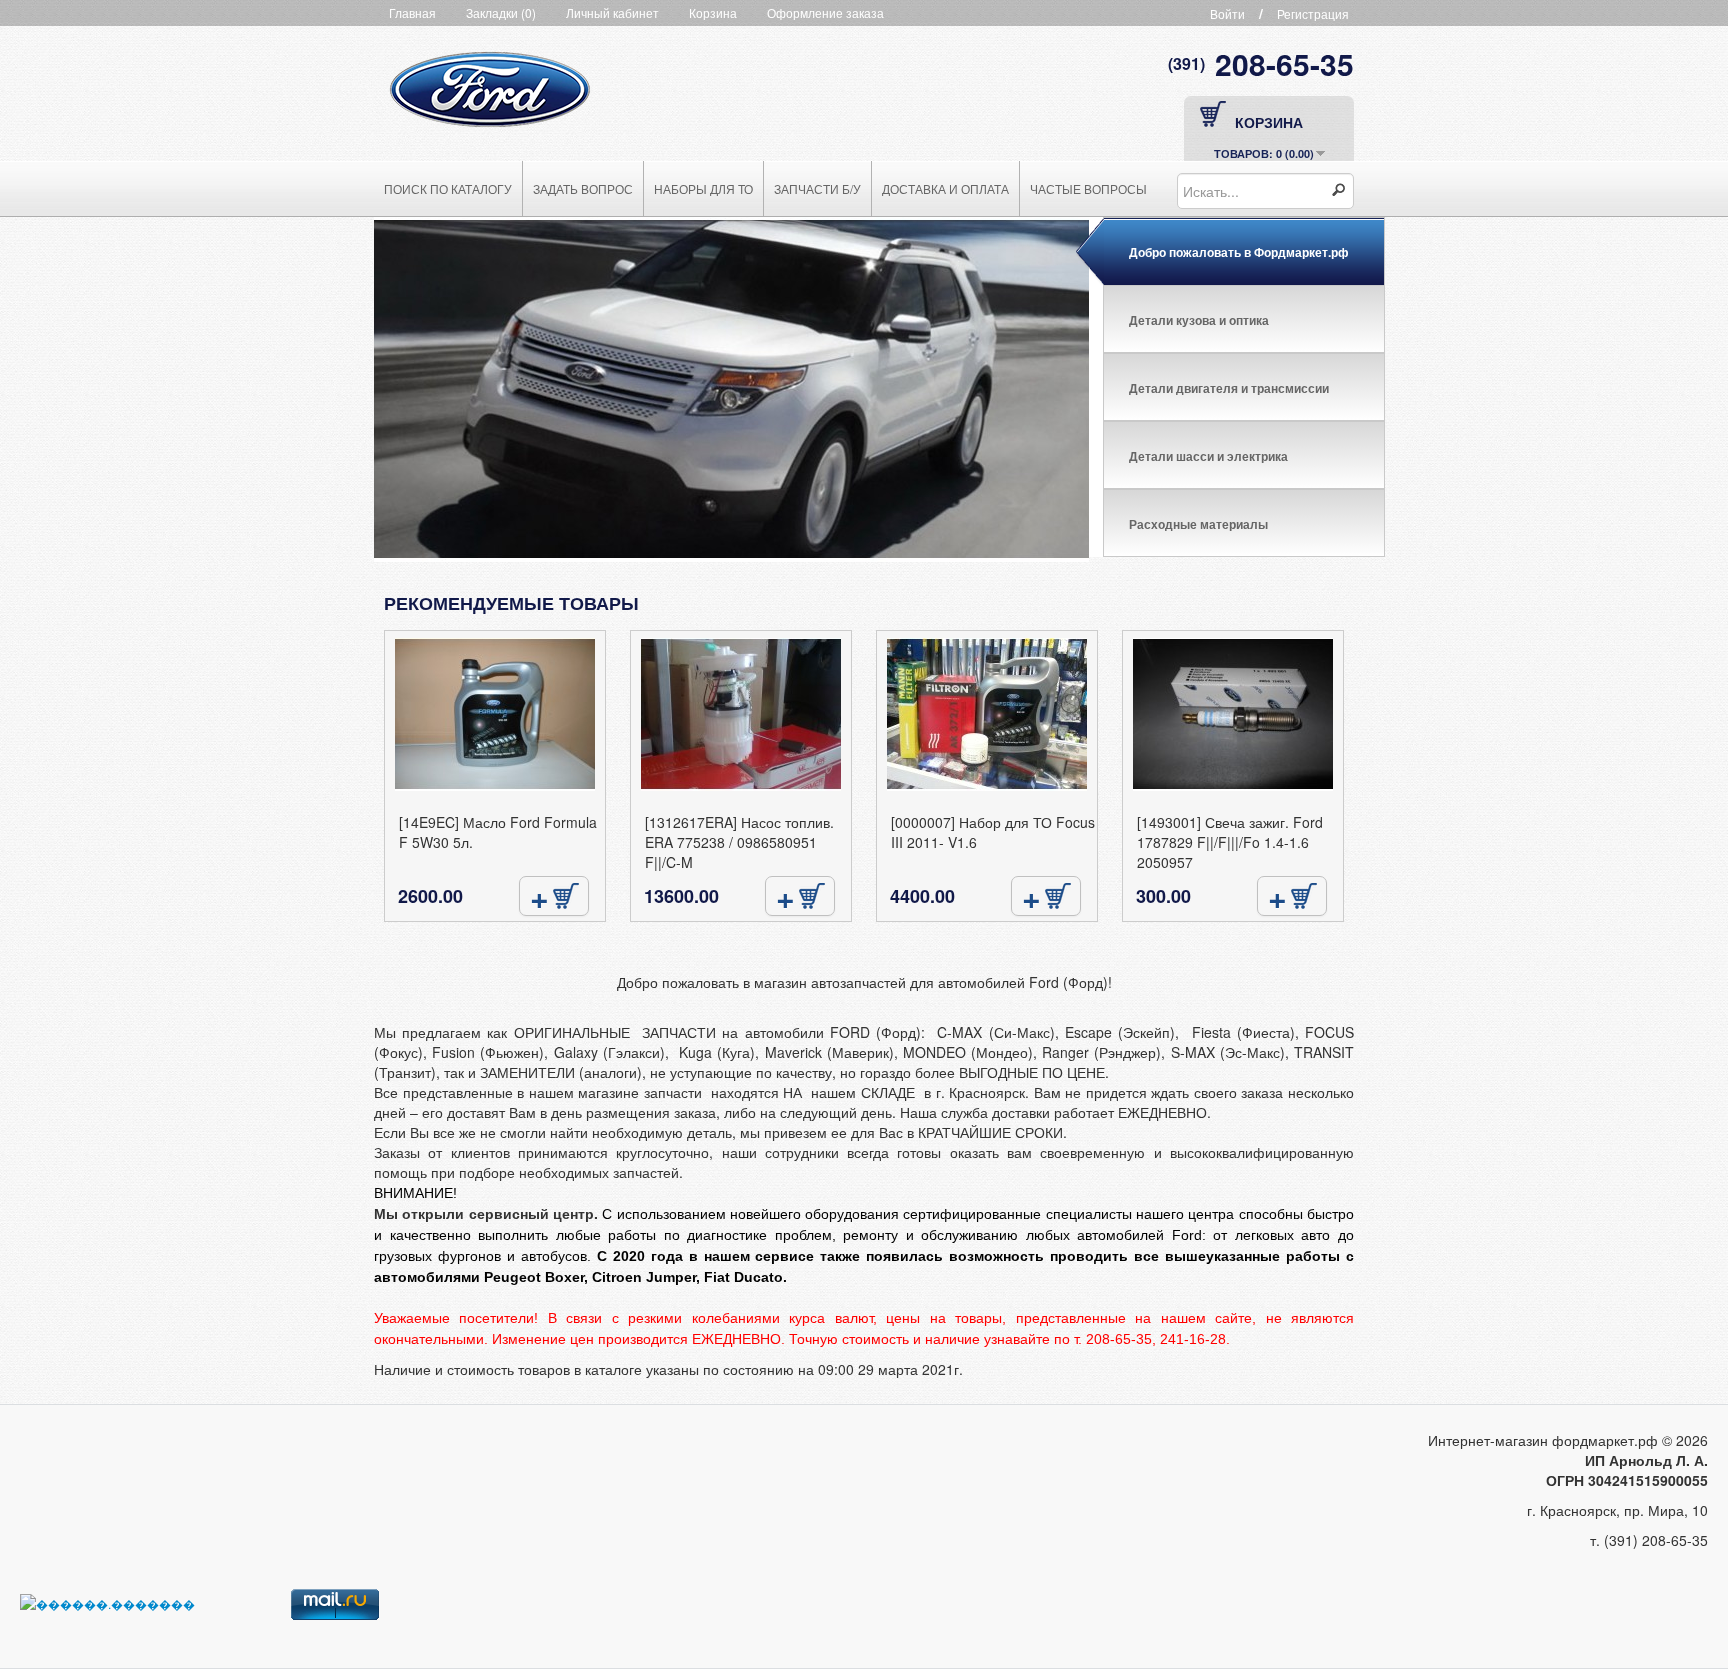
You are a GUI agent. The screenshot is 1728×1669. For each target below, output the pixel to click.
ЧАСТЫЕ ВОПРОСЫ (1088, 188)
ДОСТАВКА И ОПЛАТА (945, 188)
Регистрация (1313, 13)
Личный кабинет (612, 12)
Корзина (713, 12)
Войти (1227, 13)
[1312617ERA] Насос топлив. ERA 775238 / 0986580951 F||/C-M (739, 842)
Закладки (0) (501, 12)
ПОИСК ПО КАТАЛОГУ (448, 188)
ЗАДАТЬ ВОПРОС (583, 188)
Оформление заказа (825, 12)
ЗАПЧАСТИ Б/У (817, 188)
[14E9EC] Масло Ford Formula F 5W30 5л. (498, 832)
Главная (412, 12)
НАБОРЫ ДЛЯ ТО (703, 188)
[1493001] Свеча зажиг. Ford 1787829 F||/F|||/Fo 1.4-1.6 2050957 (1230, 842)
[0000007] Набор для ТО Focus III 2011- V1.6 (993, 832)
